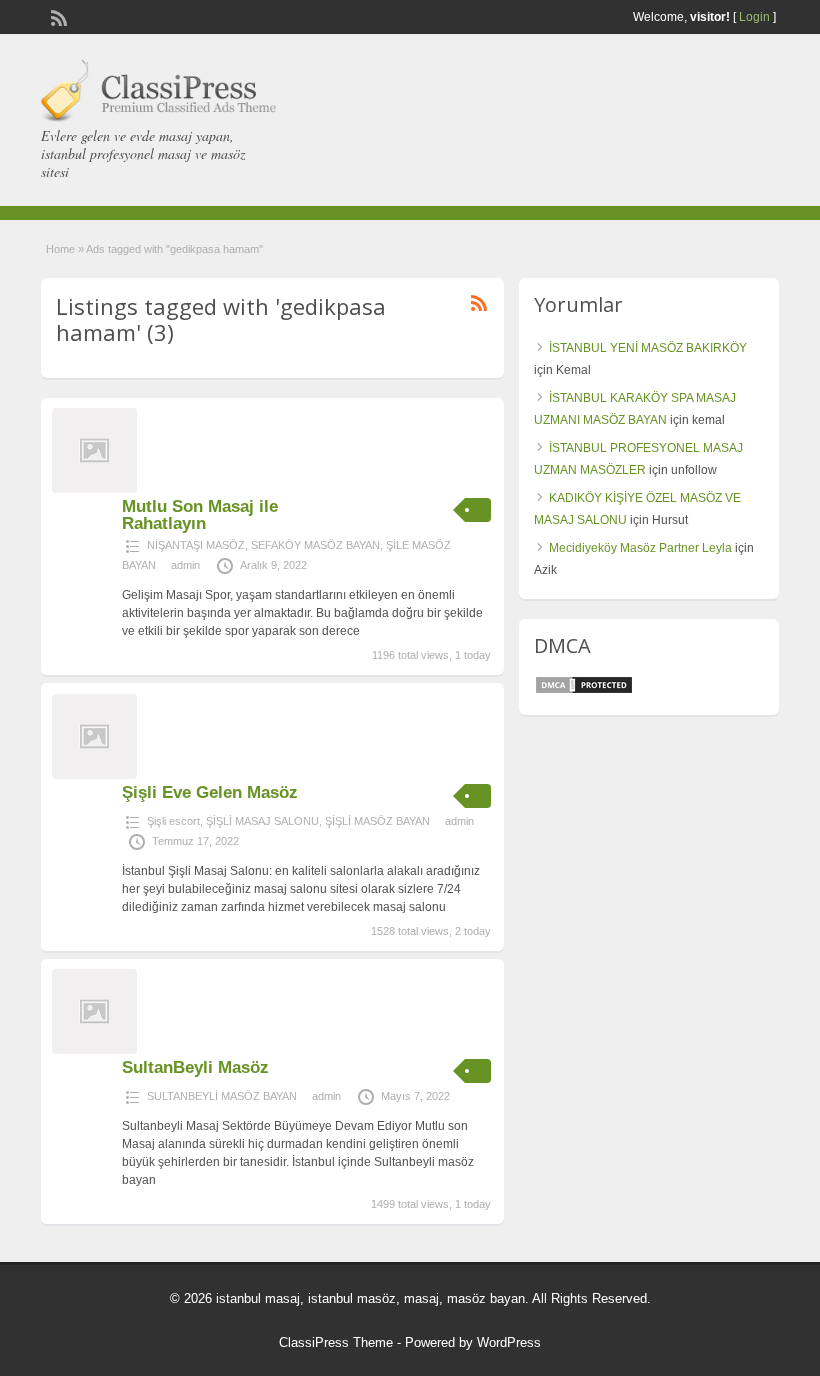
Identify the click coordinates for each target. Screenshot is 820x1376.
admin (185, 565)
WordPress (509, 1342)
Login (754, 17)
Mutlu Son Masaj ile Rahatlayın (200, 515)
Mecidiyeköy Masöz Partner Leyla (640, 548)
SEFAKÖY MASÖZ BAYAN (315, 545)
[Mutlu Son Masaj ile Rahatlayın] (94, 489)
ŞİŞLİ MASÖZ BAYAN (377, 821)
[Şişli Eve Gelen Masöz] (94, 775)
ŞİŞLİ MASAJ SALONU (262, 821)
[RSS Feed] (57, 16)
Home (60, 249)
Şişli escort (173, 821)
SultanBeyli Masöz (195, 1067)
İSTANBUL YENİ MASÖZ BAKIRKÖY (648, 348)
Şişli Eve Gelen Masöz (210, 792)
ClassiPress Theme (336, 1342)
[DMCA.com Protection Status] (584, 691)
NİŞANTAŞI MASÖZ (196, 545)
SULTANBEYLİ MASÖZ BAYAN (222, 1096)
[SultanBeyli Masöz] (94, 1050)
